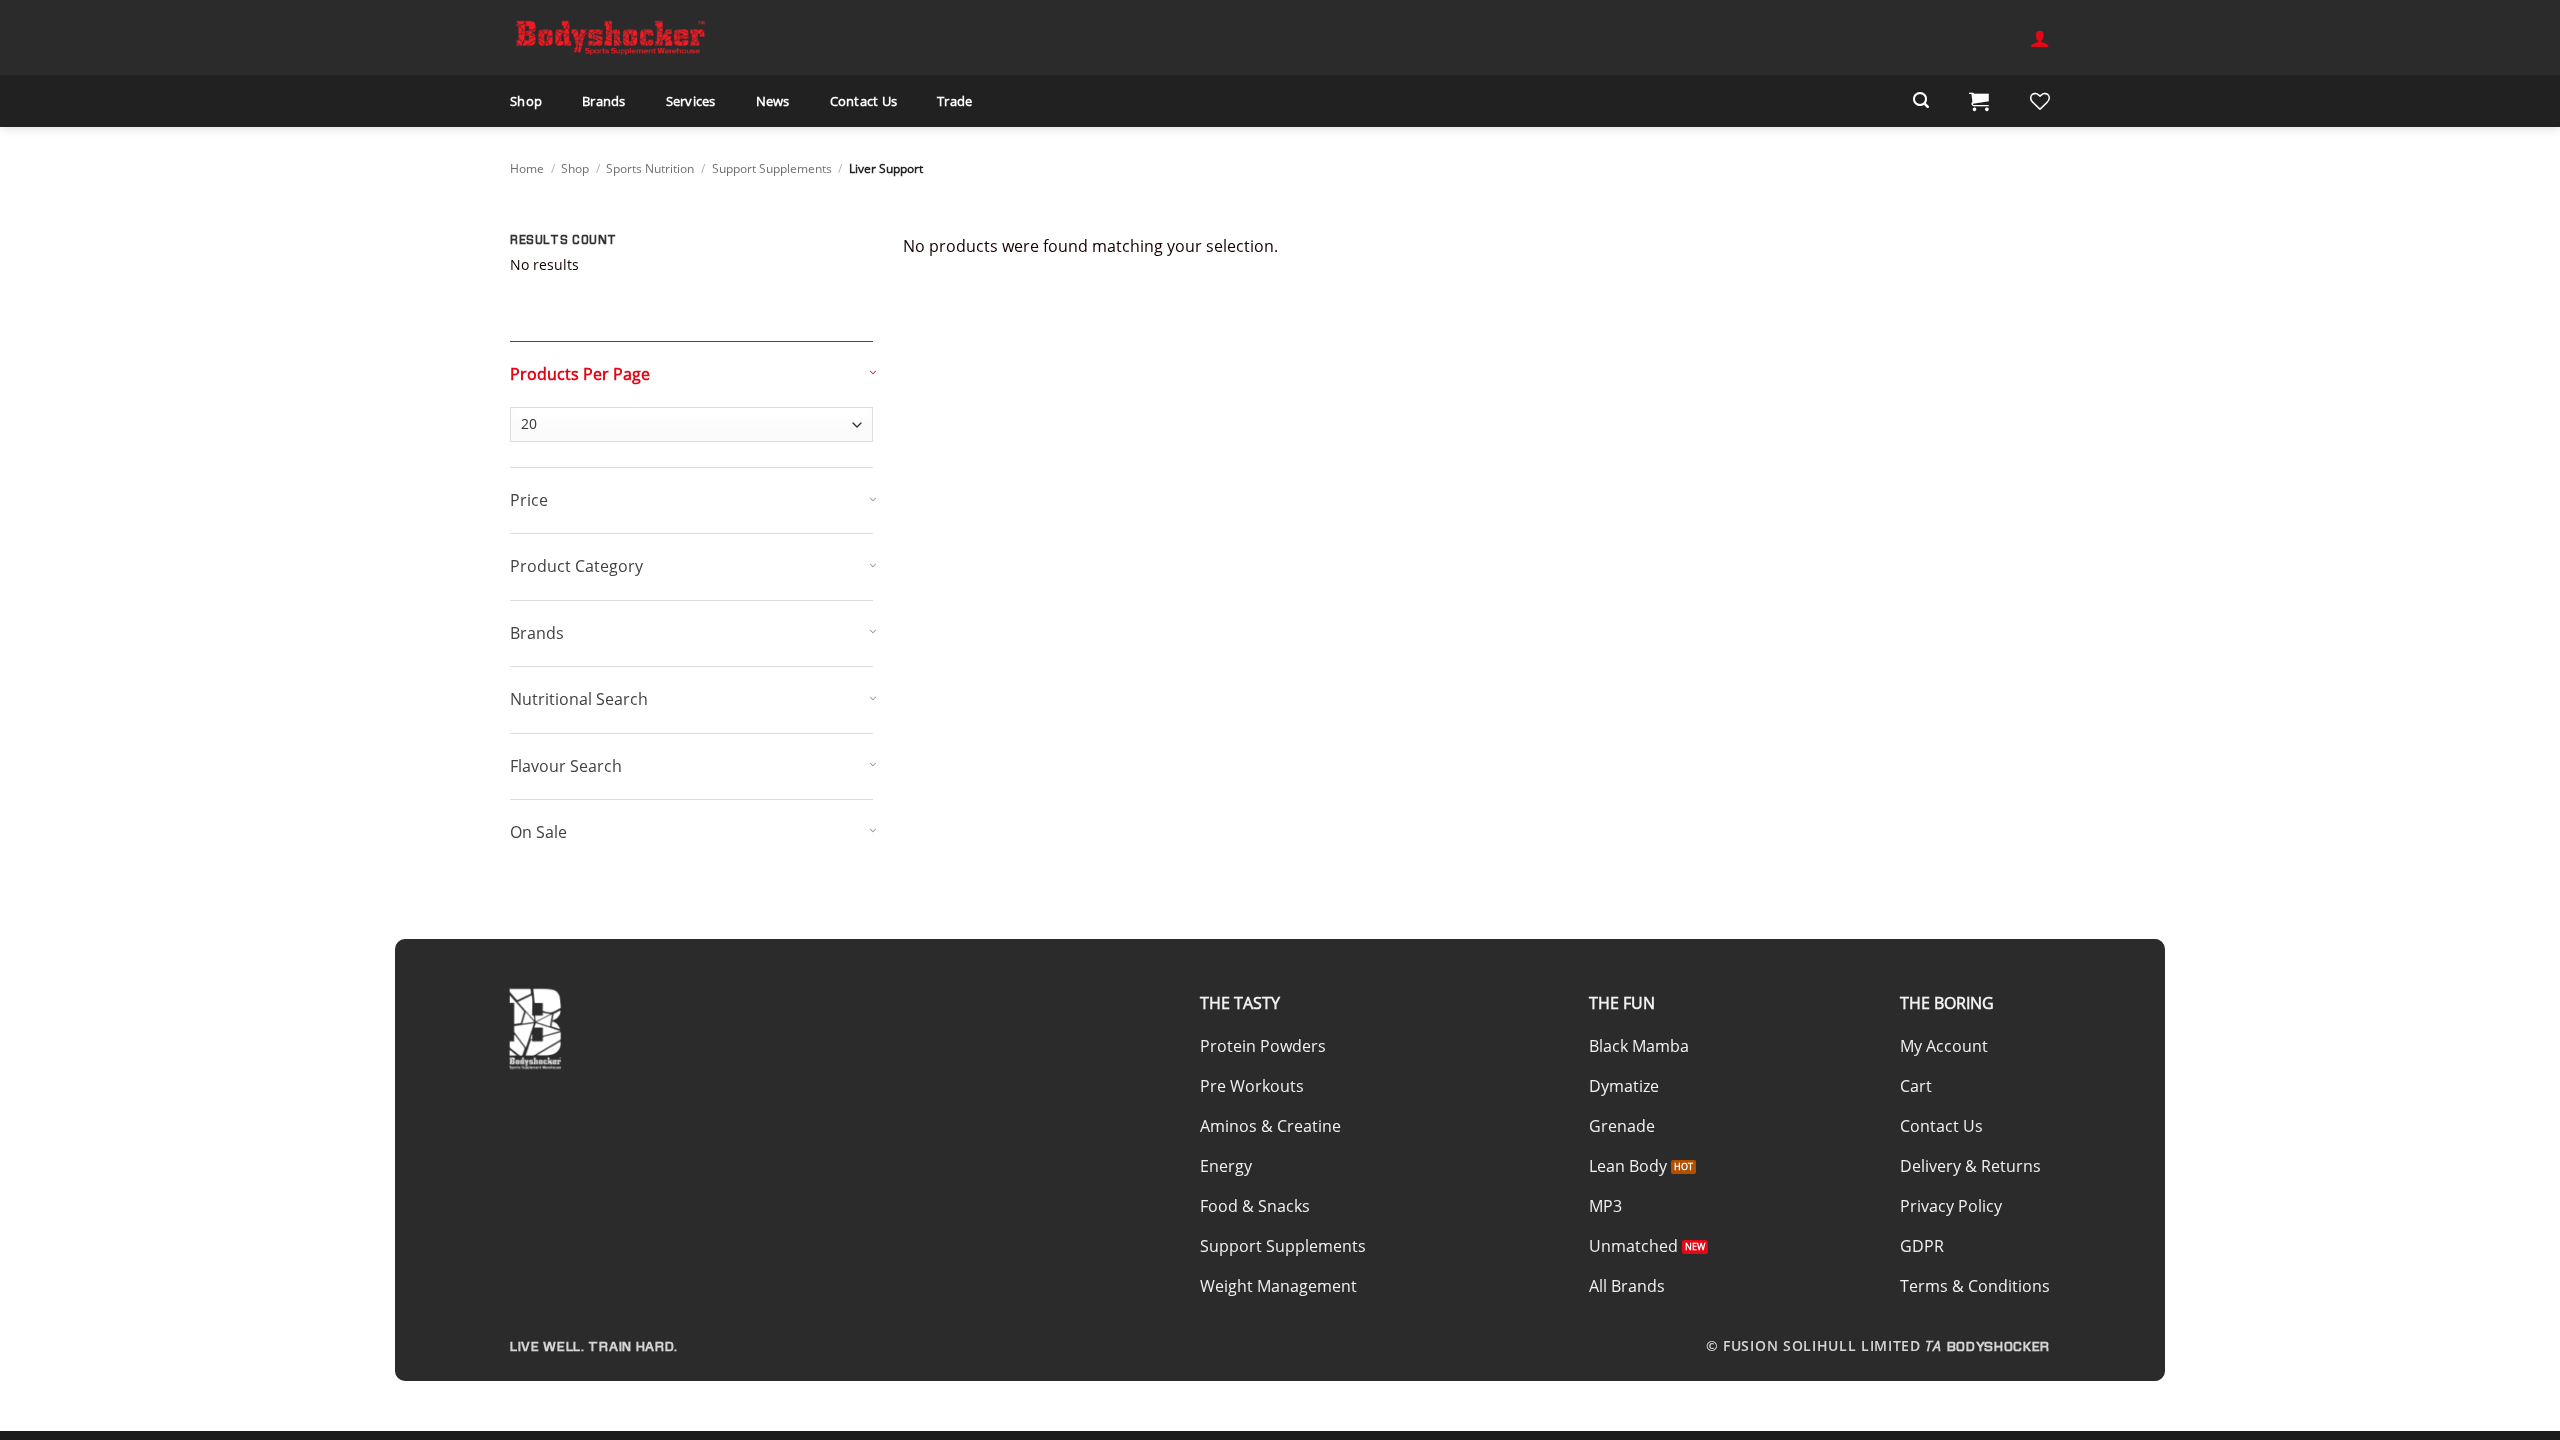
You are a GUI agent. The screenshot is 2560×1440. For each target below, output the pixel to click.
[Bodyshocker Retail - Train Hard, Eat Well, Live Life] (610, 37)
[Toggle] (696, 368)
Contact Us (864, 101)
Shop (526, 101)
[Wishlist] (2040, 101)
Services (691, 101)
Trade (954, 101)
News (773, 101)
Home (527, 168)
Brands (604, 101)
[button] (2040, 38)
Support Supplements (772, 168)
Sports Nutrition (650, 168)
